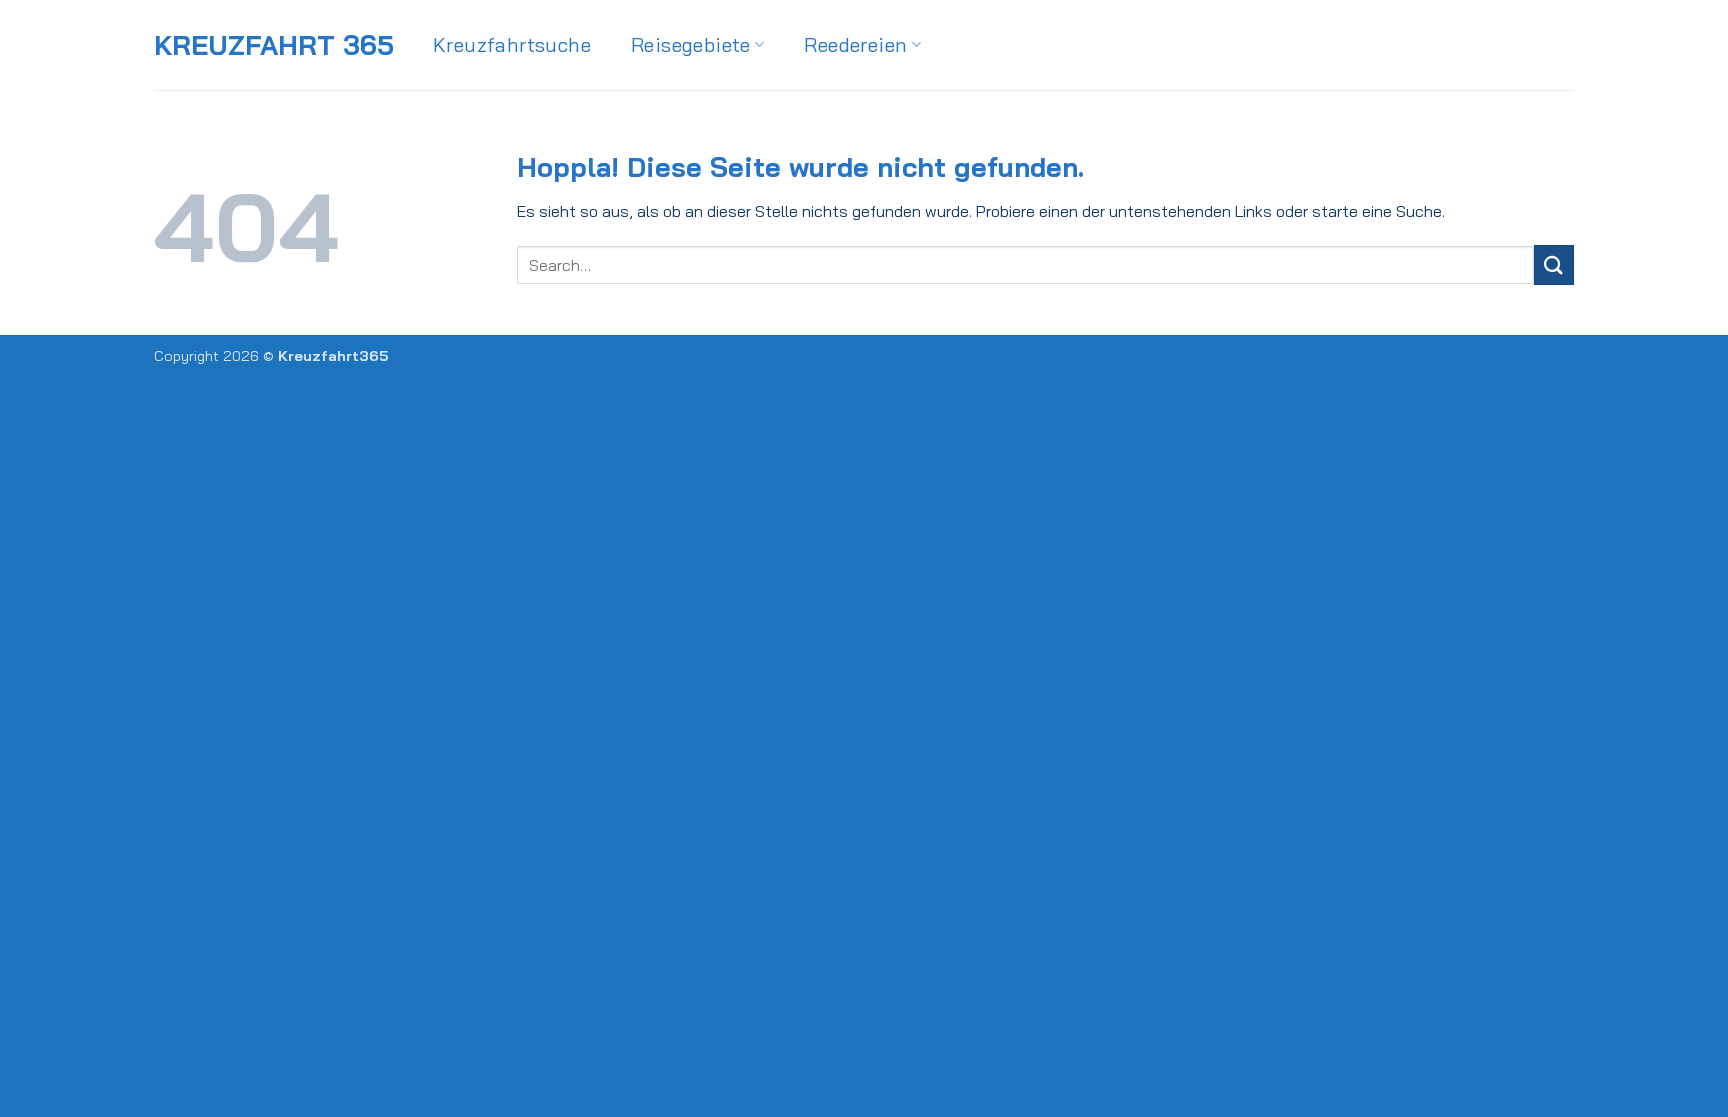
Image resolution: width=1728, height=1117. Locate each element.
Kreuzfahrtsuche (512, 44)
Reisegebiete (691, 44)
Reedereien (855, 44)
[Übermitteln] (1554, 264)
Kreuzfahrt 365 (274, 45)
